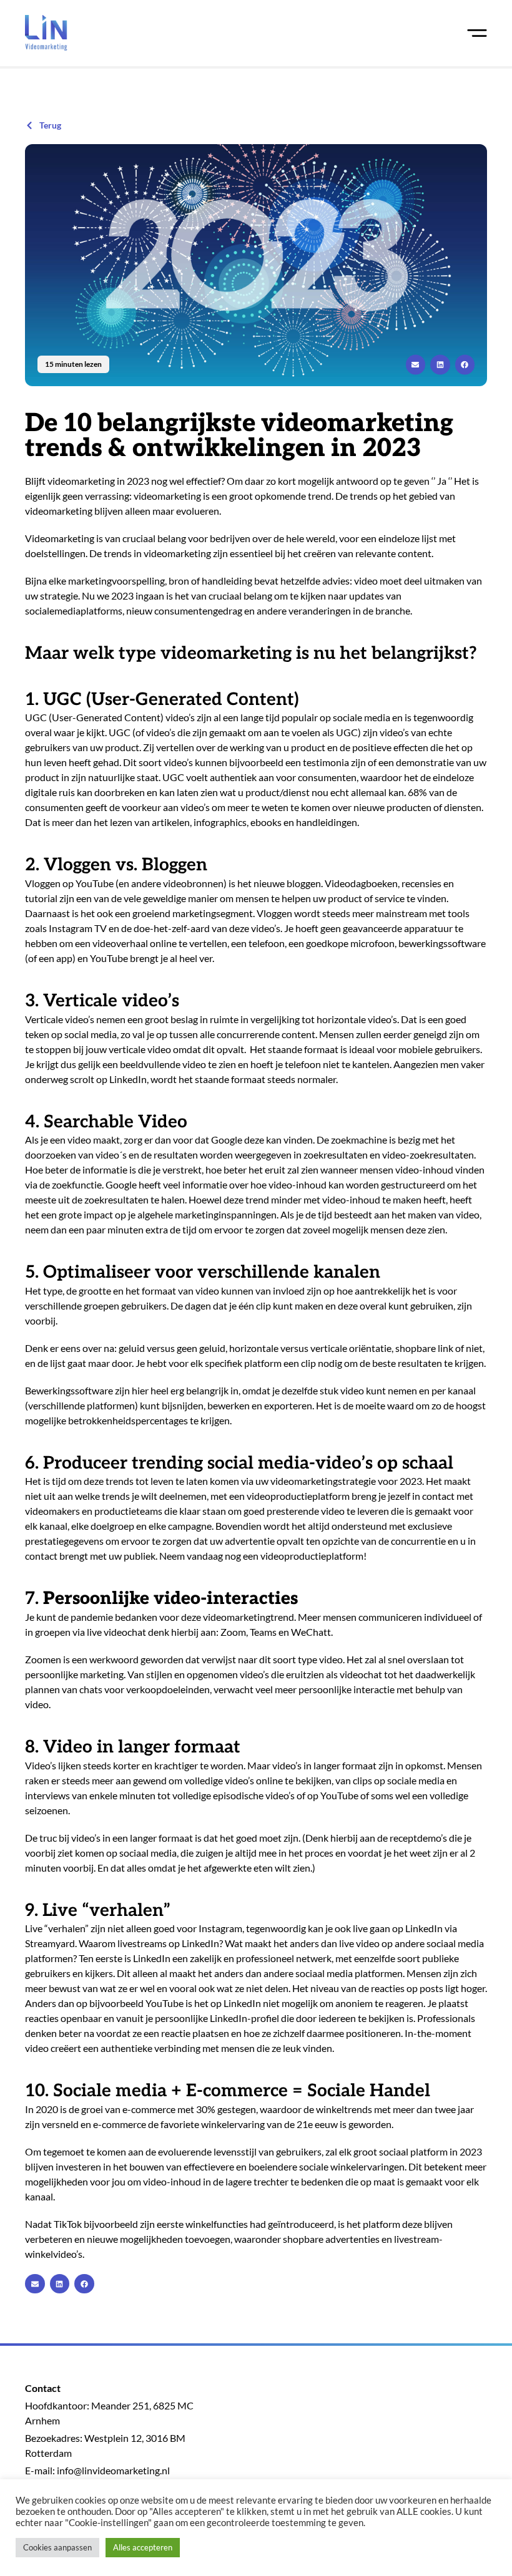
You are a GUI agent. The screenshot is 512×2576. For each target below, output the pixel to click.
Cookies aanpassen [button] (57, 2547)
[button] (416, 365)
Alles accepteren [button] (143, 2547)
